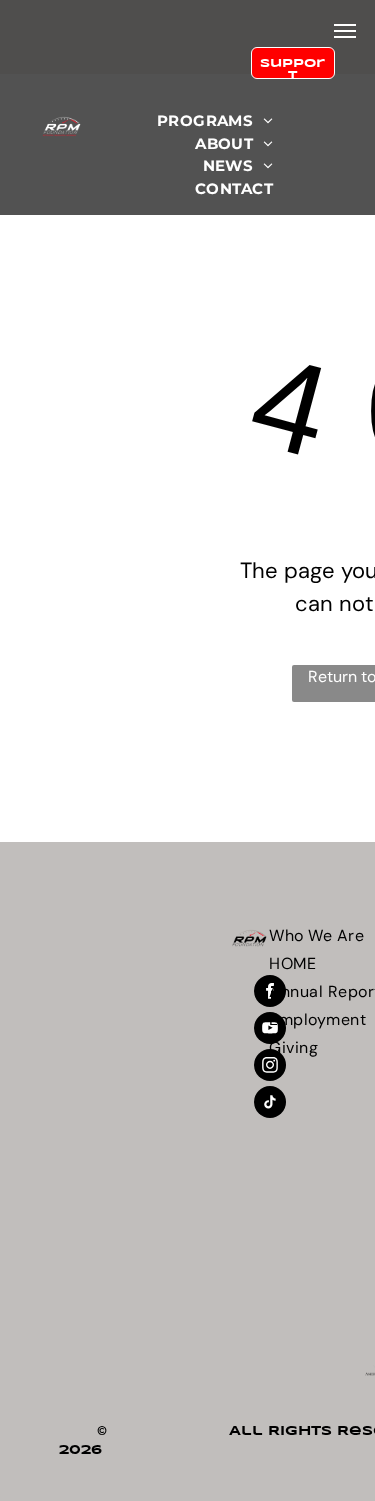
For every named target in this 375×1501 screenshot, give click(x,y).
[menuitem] (215, 121)
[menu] (345, 31)
